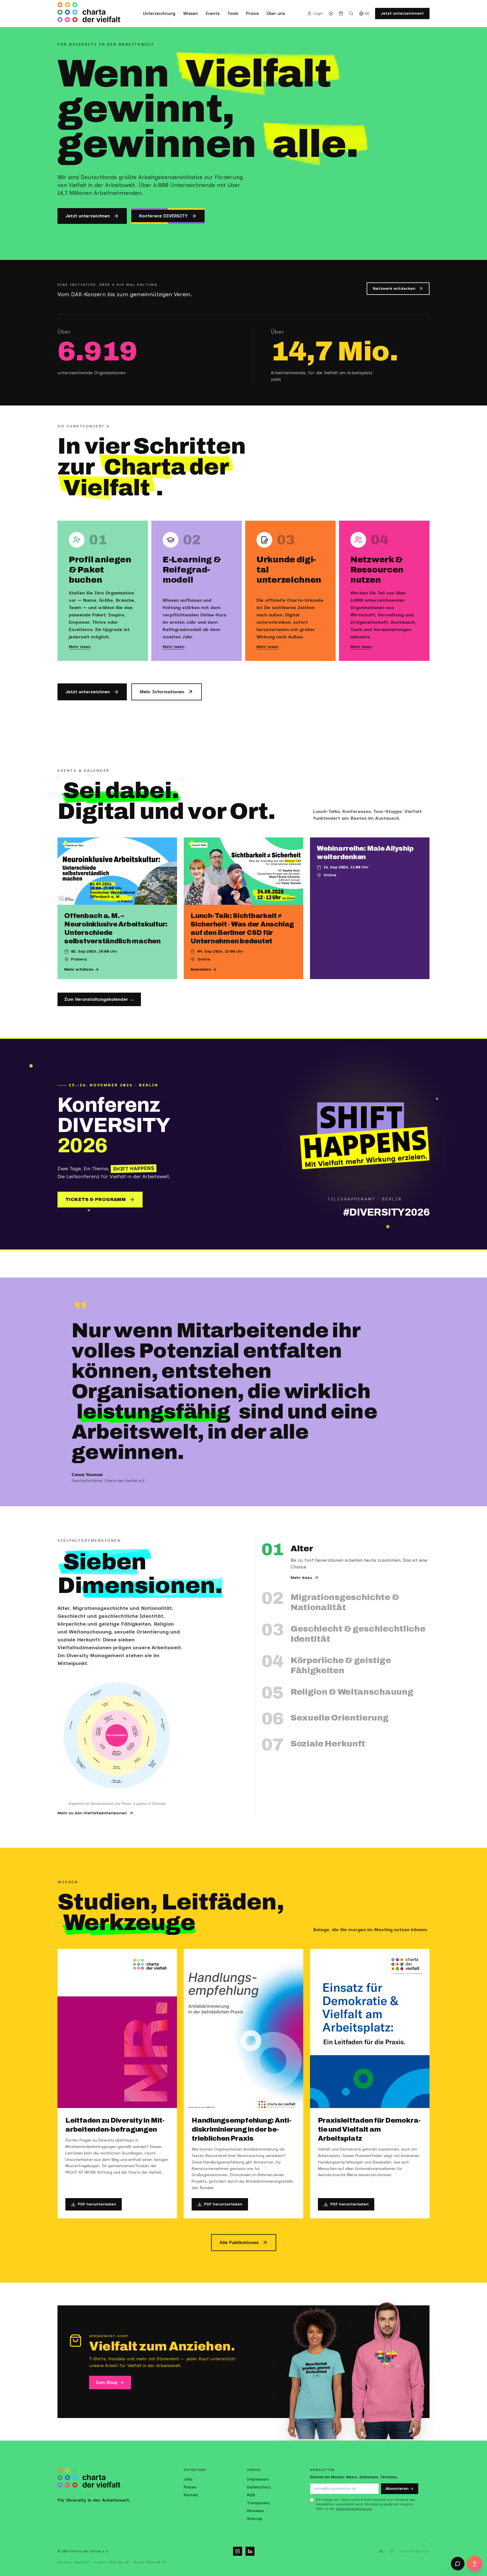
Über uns (276, 14)
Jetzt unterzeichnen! (402, 13)
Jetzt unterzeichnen (88, 216)
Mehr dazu (301, 1578)
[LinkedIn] (250, 2551)
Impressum (258, 2479)
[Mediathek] (331, 14)
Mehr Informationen (162, 692)
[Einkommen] (144, 1718)
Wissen (191, 14)
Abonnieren (397, 2489)
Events (213, 14)
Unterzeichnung (159, 14)
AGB (251, 2495)
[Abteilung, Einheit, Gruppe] (151, 1764)
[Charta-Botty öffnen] (458, 2564)
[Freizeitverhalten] (138, 1760)
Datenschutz (259, 2487)
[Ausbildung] (95, 1760)
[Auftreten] (86, 1742)
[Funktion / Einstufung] (138, 1696)
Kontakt (191, 2495)
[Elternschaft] (89, 1718)
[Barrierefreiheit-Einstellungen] (475, 2564)
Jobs (188, 2479)
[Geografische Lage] (129, 1706)
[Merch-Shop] (341, 14)
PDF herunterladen (97, 2204)
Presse (190, 2487)
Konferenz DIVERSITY (163, 216)
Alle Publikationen (239, 2242)
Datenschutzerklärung (354, 2509)
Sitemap (255, 2519)
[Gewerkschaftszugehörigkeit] (82, 1764)
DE (367, 14)
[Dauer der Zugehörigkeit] (117, 1780)
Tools (233, 14)
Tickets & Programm (96, 1199)
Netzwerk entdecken (394, 288)
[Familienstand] (104, 1706)
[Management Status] (96, 1696)
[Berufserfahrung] (117, 1767)
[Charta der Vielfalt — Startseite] (89, 14)
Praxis (252, 14)
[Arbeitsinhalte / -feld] (159, 1725)
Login (318, 13)
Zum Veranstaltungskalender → (99, 999)
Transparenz (258, 2503)
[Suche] (351, 14)
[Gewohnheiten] (147, 1742)
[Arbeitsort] (75, 1725)
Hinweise (255, 2511)
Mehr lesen (80, 647)
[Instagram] (238, 2551)
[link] (127, 1719)
